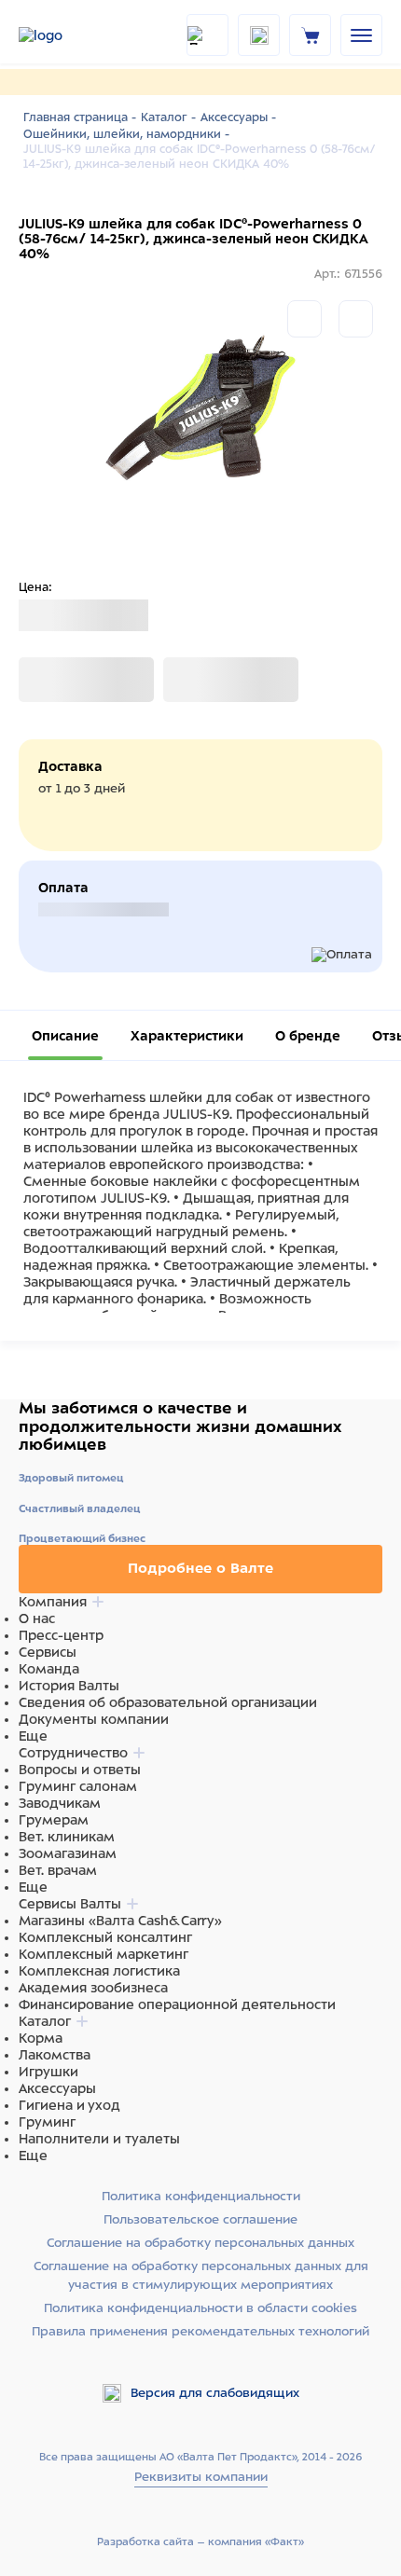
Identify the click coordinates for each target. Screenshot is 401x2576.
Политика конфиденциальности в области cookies (200, 2308)
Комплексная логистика (99, 1971)
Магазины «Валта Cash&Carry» (120, 1921)
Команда (49, 1669)
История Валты (69, 1686)
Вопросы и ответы (80, 1770)
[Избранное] (356, 319)
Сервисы (48, 1652)
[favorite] (259, 35)
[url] (311, 34)
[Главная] (65, 35)
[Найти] (207, 35)
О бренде (308, 1036)
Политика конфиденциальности (201, 2196)
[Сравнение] (304, 319)
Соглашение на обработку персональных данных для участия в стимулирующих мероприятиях (201, 2275)
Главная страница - (80, 117)
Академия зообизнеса (93, 1988)
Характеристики (187, 1036)
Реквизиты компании (201, 2477)
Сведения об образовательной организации (168, 1702)
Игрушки (48, 2072)
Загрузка (48, 680)
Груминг (47, 2122)
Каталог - (168, 117)
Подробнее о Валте (200, 1568)
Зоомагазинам (68, 1853)
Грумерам (54, 1820)
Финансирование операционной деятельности (177, 2004)
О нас (37, 1619)
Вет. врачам (58, 1870)
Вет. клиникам (67, 1837)
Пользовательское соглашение (200, 2219)
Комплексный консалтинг (105, 1937)
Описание (65, 1036)
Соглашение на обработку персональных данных (200, 2243)
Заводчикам (60, 1803)
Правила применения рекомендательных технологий (200, 2331)
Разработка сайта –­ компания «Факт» (200, 2542)
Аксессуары (57, 2088)
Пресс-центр (61, 1635)
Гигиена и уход (69, 2105)
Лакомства (55, 2055)
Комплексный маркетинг (104, 1954)
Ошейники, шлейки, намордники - (126, 134)
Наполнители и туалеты (99, 2139)
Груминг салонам (78, 1786)
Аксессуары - (238, 117)
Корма (41, 2038)
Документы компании (94, 1719)
